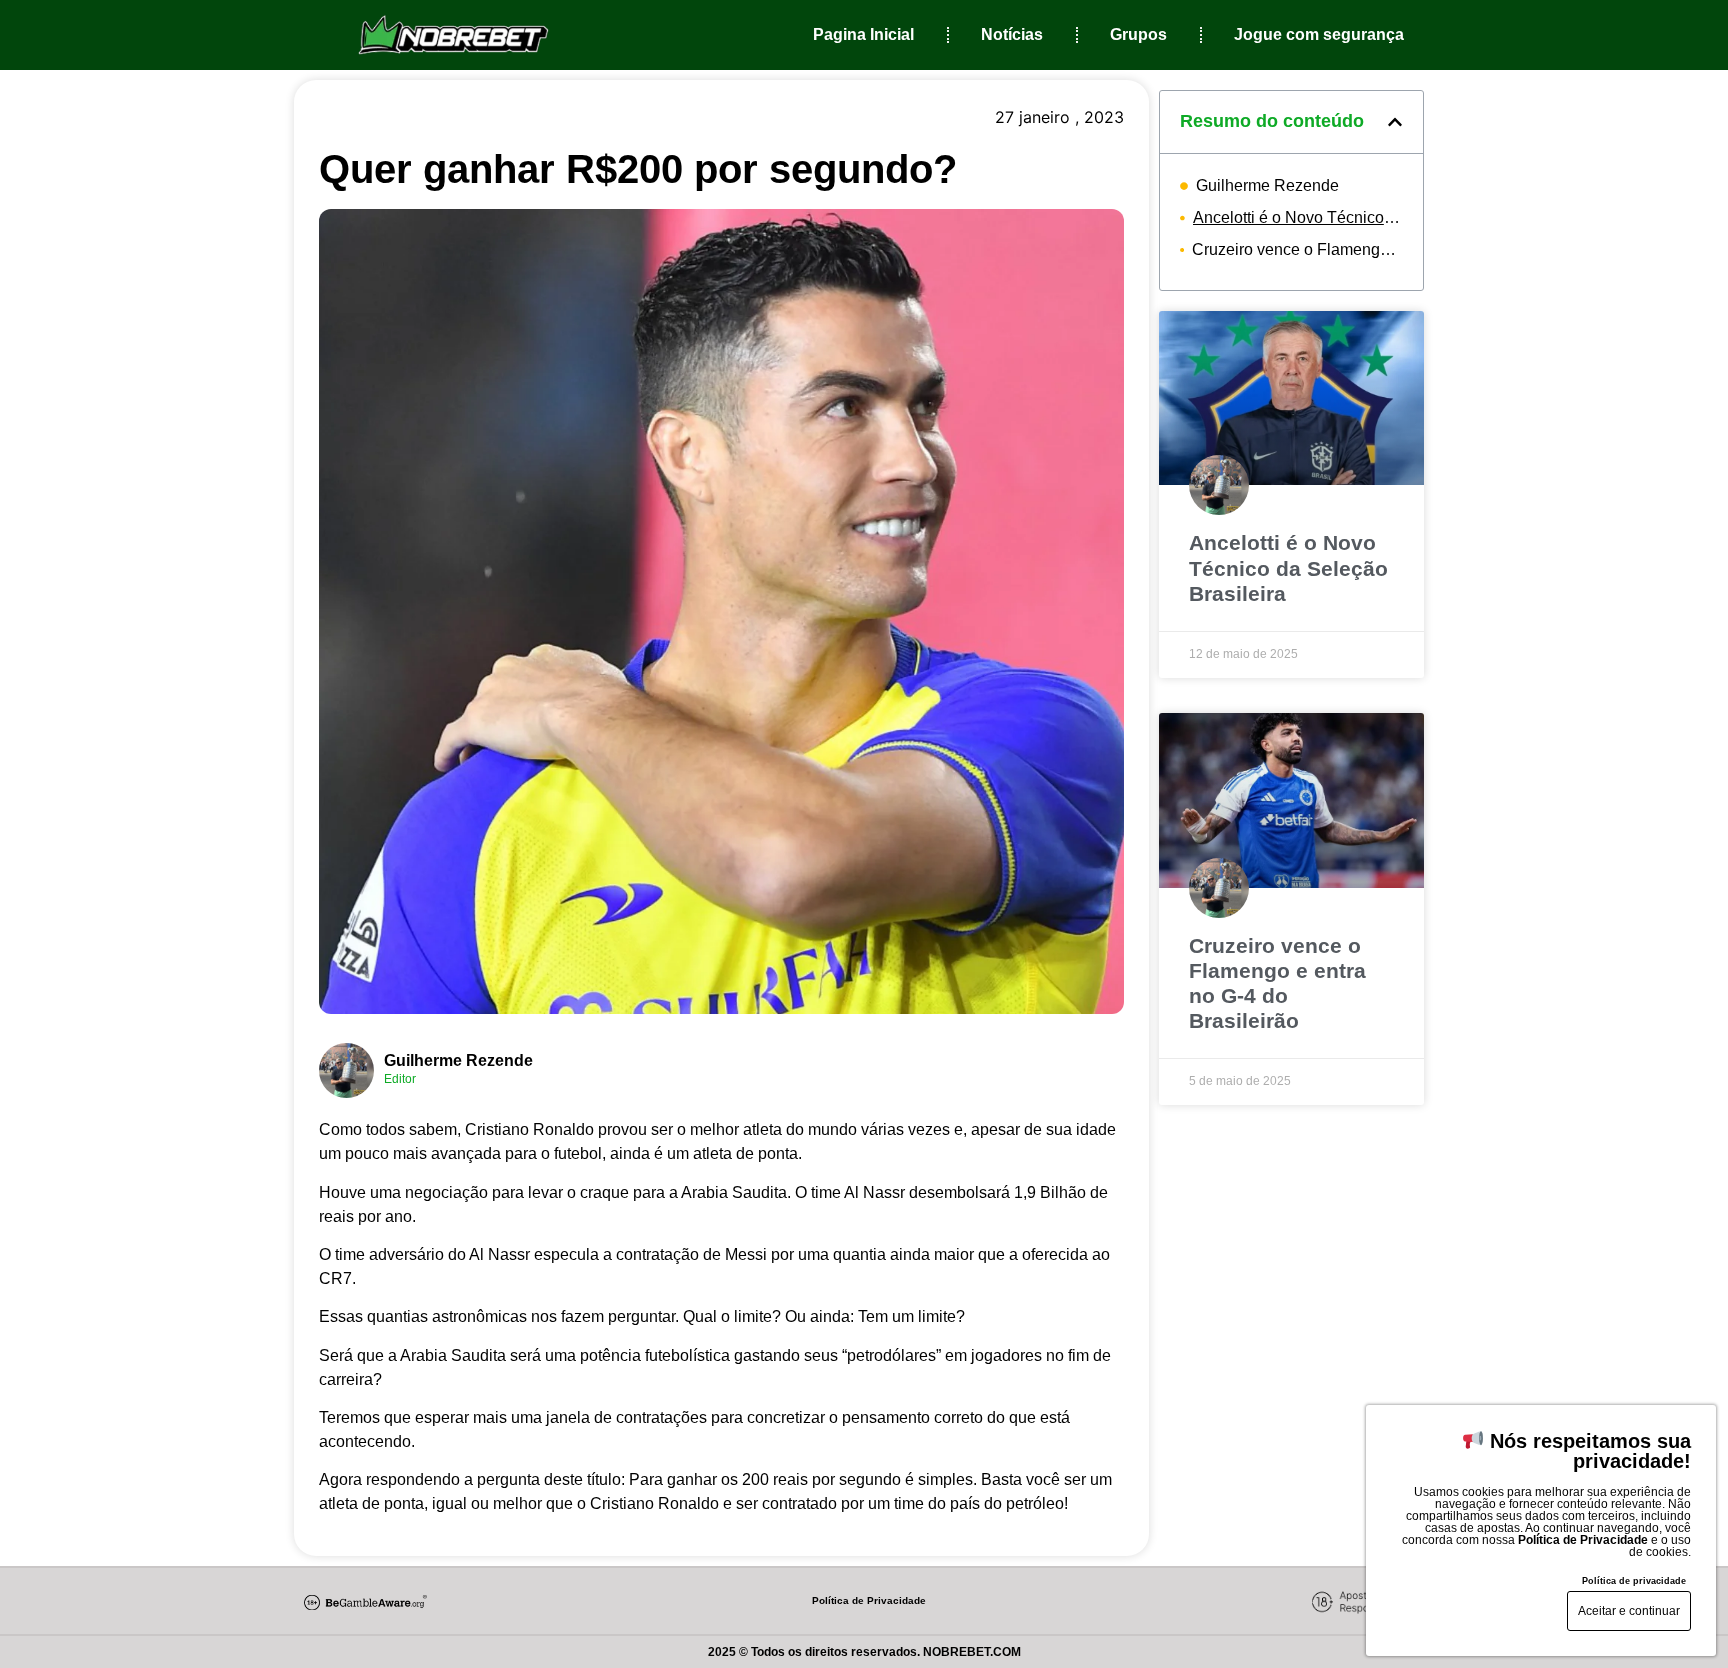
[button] (1395, 122)
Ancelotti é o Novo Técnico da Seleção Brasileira (1298, 217)
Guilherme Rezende (458, 1060)
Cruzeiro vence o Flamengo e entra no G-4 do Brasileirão (1297, 249)
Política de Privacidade (869, 1600)
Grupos (1138, 34)
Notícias (1012, 34)
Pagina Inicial (863, 34)
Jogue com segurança (1319, 34)
